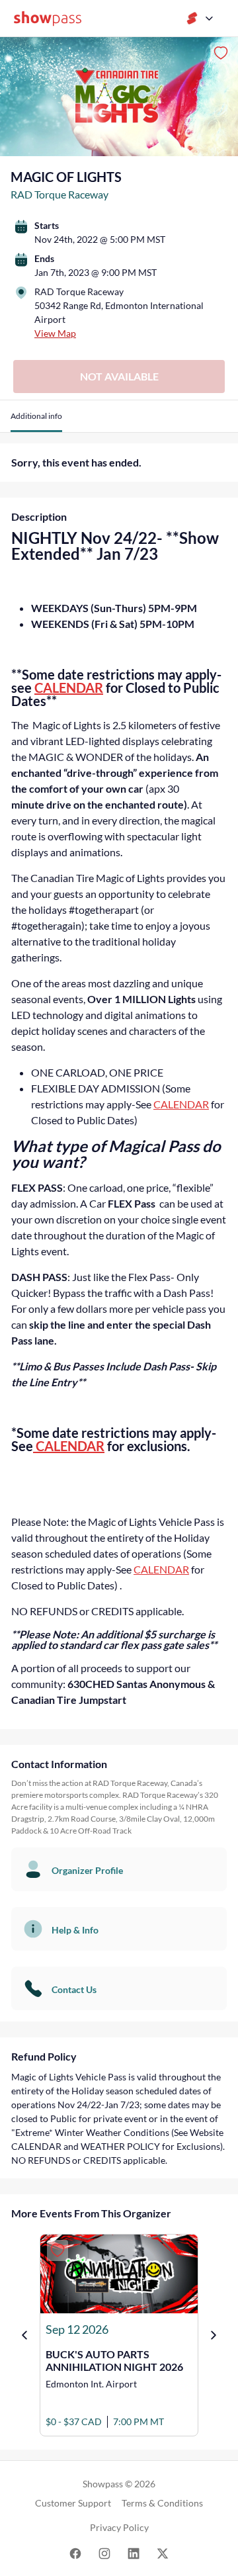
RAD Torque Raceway (59, 194)
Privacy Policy (119, 2527)
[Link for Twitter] (163, 2553)
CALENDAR (69, 688)
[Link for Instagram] (104, 2553)
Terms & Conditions (162, 2503)
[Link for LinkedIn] (134, 2553)
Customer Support (73, 2503)
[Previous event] (24, 2335)
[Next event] (214, 2335)
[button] (36, 421)
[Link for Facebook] (75, 2553)
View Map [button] (55, 333)
